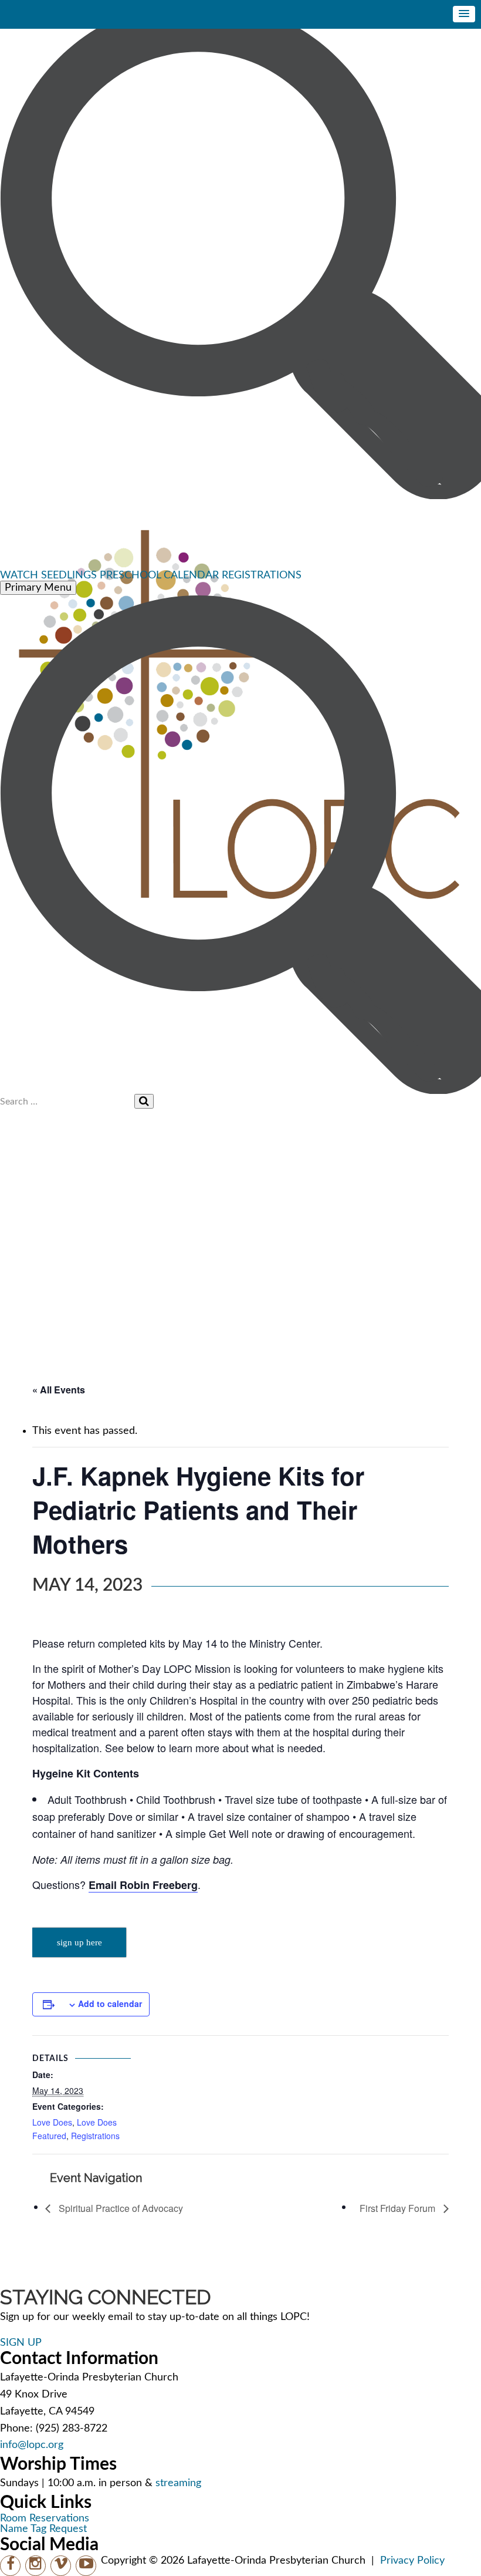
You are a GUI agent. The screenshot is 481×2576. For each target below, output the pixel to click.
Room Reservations (45, 2518)
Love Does (52, 2122)
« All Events (59, 1390)
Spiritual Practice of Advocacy (120, 2208)
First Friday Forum (399, 2208)
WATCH (19, 575)
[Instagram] (35, 2566)
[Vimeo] (61, 2566)
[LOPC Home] (240, 535)
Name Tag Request (43, 2529)
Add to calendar (110, 2003)
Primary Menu (38, 588)
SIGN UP (21, 2343)
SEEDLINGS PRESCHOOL (101, 575)
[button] (464, 14)
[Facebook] (10, 2566)
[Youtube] (86, 2566)
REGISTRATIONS (262, 575)
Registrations (95, 2136)
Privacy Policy (412, 2561)
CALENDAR (191, 575)
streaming (178, 2483)
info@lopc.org (32, 2445)
